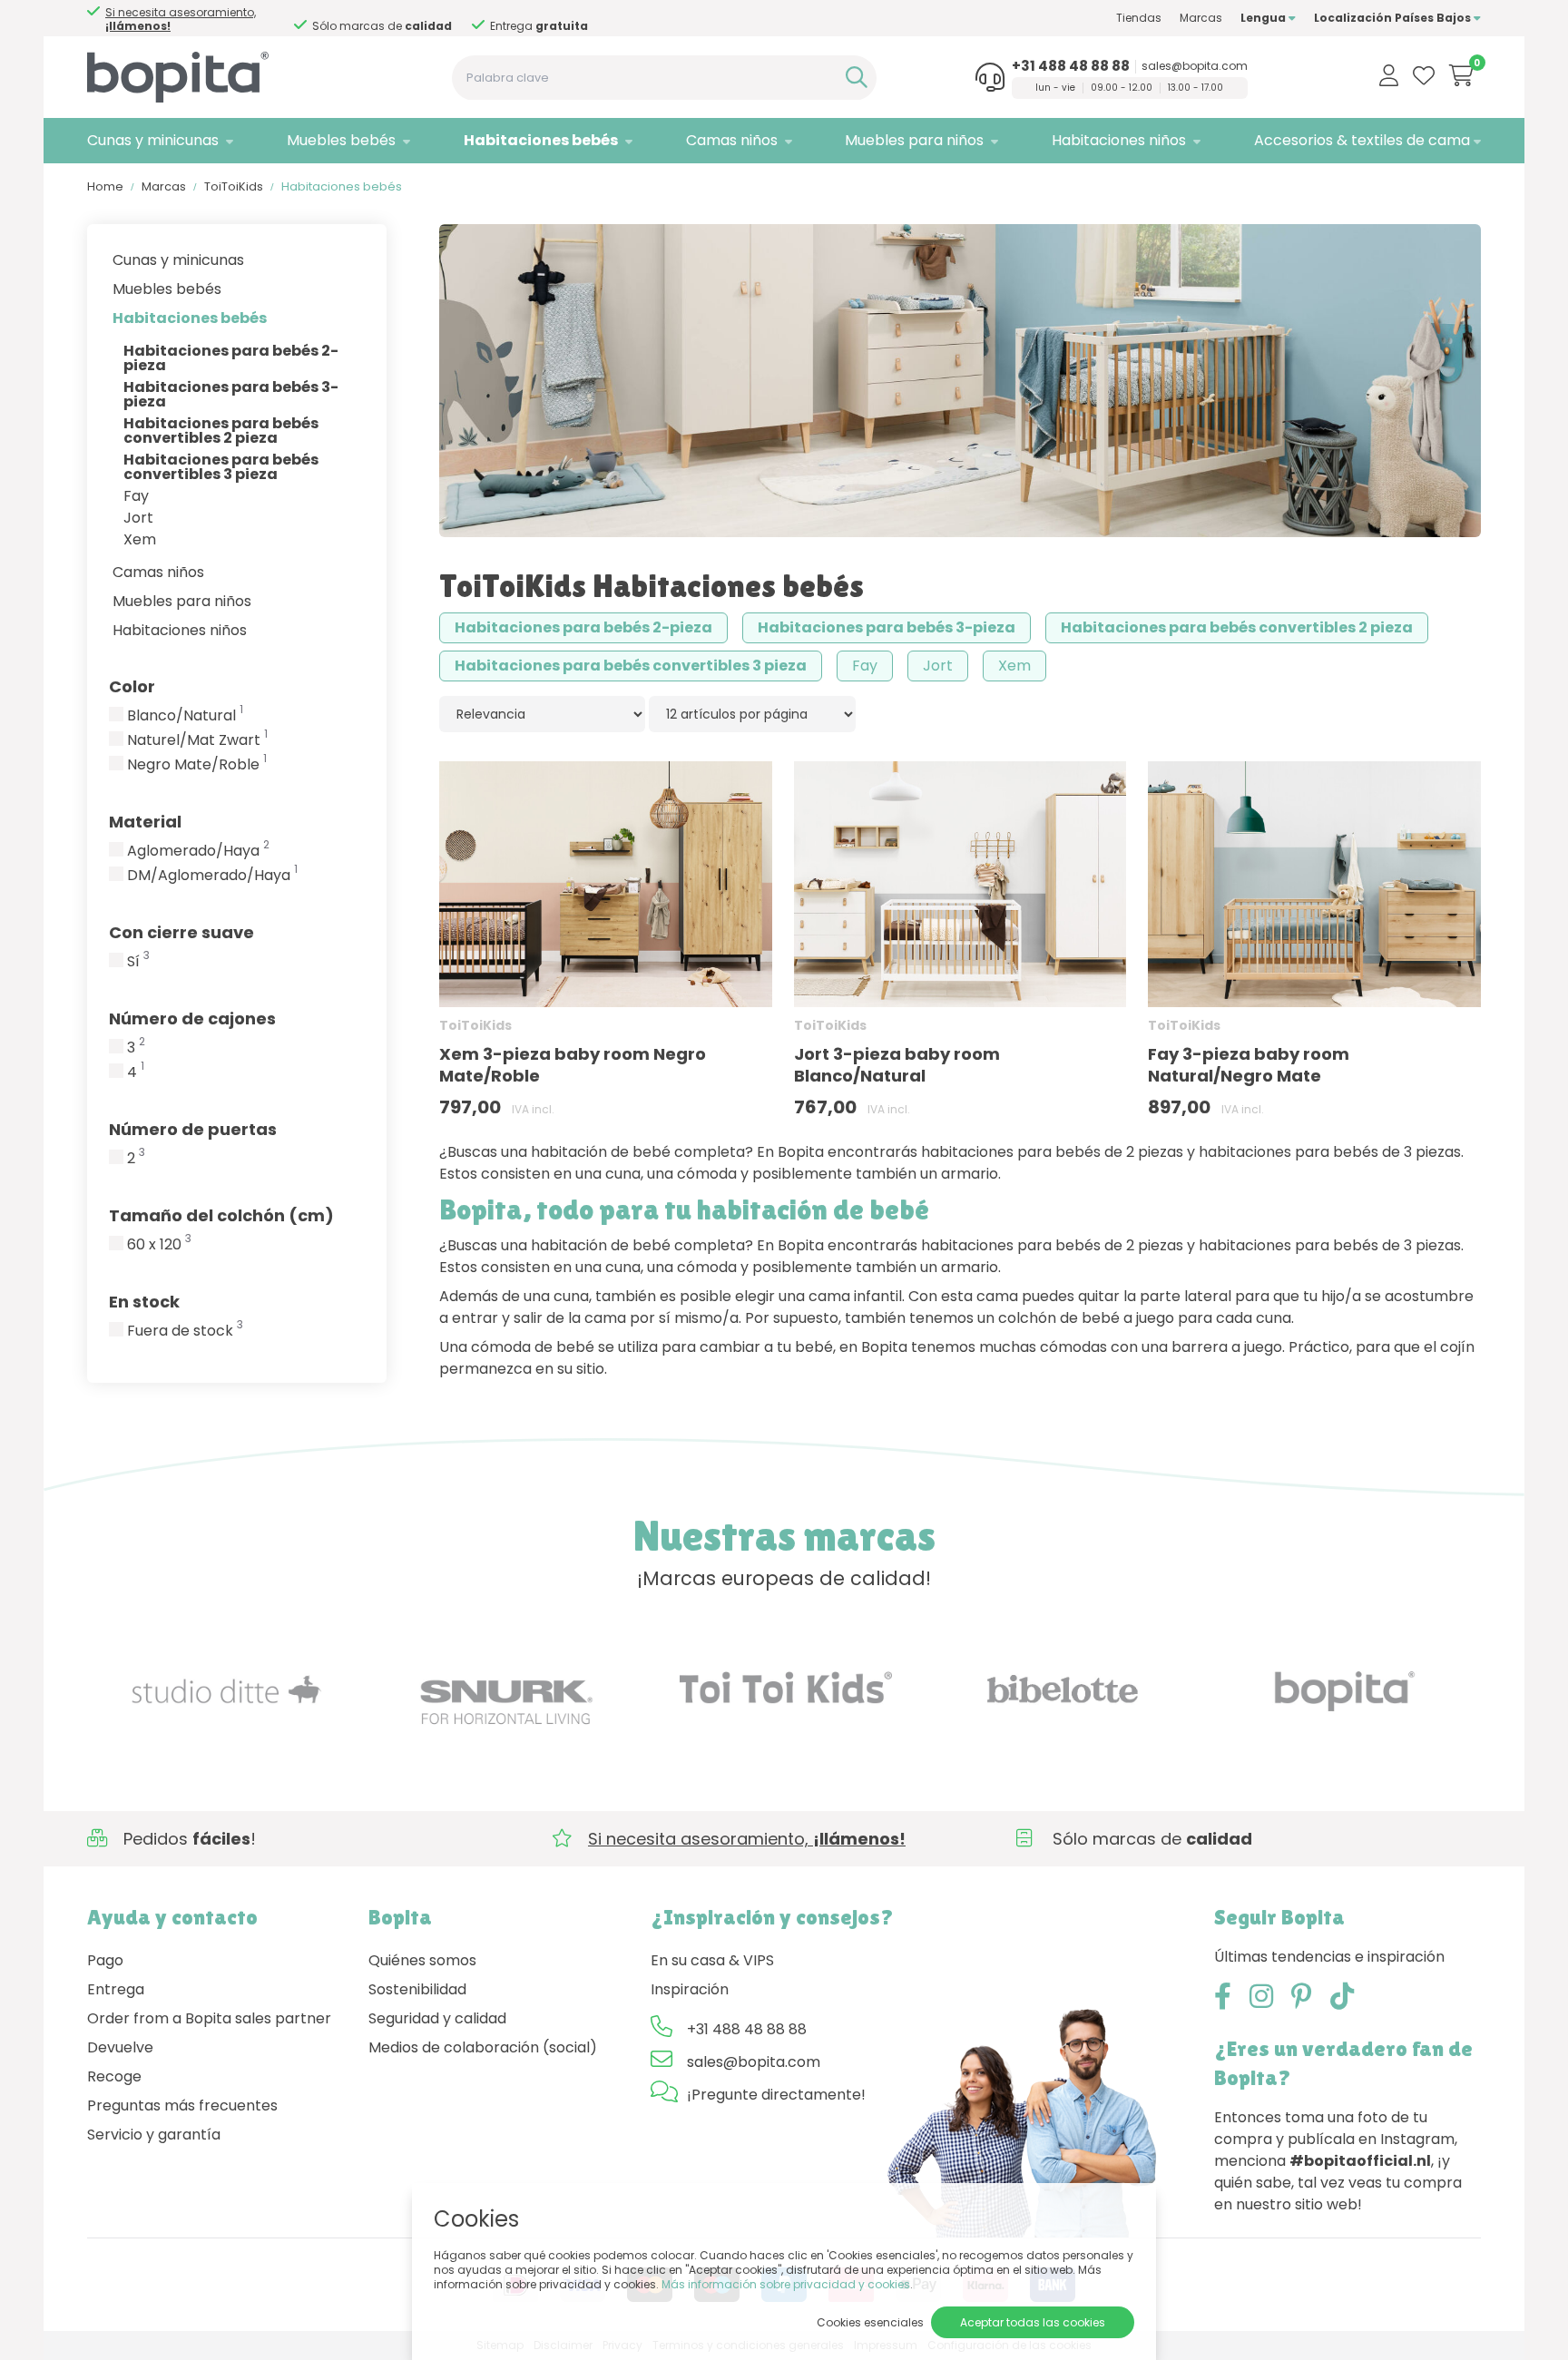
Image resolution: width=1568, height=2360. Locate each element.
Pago (105, 1960)
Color (132, 686)
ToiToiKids (234, 186)
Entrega (116, 1989)
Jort (138, 518)
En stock (144, 1302)
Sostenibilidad (417, 1989)
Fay (136, 496)
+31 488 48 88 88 (1071, 66)
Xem (140, 539)
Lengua (1264, 18)
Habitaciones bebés (541, 140)
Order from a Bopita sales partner (209, 2018)
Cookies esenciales (870, 2322)
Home (105, 186)
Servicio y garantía (154, 2135)
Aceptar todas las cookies (1033, 2322)
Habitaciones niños (1119, 140)
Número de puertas (193, 1129)
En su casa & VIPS (712, 1960)
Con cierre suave (181, 932)
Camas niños (732, 140)
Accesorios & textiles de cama (1362, 140)
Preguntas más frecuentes (182, 2105)
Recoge (114, 2076)
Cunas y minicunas (153, 140)
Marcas (1201, 18)
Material (145, 822)
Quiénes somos (422, 1960)
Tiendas (1139, 18)
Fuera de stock (185, 1331)
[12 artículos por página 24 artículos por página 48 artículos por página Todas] (752, 714)
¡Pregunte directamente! (776, 2095)
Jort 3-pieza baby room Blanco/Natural (897, 1065)
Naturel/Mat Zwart (197, 740)
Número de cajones (192, 1018)
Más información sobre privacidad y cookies (786, 2284)
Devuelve (120, 2047)
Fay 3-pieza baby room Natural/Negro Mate (1249, 1065)
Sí (138, 962)
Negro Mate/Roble (197, 765)
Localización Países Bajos (1394, 18)
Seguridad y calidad (437, 2018)
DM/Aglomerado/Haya (212, 876)
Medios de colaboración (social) (483, 2047)
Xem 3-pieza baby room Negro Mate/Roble (573, 1065)
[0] (1461, 75)
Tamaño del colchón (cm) (221, 1215)
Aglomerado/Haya (198, 851)
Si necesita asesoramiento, (565, 19)
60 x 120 (159, 1245)
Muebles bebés (341, 140)
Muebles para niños (914, 140)
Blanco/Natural (185, 716)
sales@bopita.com (1195, 66)
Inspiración (690, 1989)
